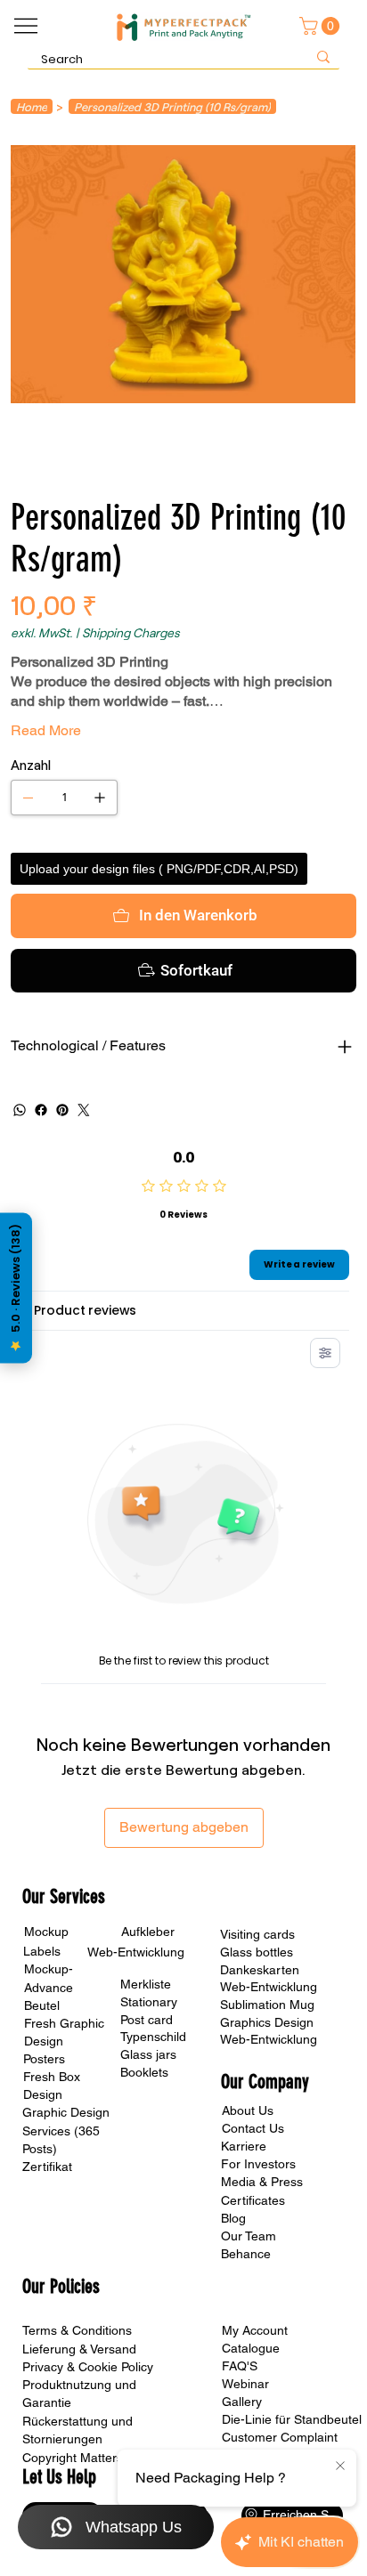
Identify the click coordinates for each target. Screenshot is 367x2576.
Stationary (149, 2002)
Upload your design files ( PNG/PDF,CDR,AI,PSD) (159, 869)
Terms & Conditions (77, 2330)
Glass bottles (257, 1952)
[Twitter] (84, 1110)
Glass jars (148, 2054)
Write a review (299, 1264)
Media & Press (262, 2182)
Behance (246, 2254)
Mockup (46, 1932)
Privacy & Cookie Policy (88, 2367)
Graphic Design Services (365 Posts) (66, 2130)
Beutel (42, 2005)
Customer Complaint (280, 2437)
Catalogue (251, 2348)
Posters (44, 2059)
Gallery (242, 2402)
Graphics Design (267, 2022)
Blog (233, 2218)
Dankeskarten (260, 1970)
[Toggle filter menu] (325, 1353)
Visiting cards (257, 1934)
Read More (46, 730)
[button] (322, 26)
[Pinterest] (62, 1110)
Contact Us (253, 2128)
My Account (255, 2330)
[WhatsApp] (20, 1110)
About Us (248, 2110)
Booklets (144, 2072)
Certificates (253, 2200)
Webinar (245, 2384)
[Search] (323, 57)
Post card (147, 2020)
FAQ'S (240, 2366)
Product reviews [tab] (85, 1310)
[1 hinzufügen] (100, 798)
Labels (42, 1951)
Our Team (249, 2236)
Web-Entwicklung (269, 1987)
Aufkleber (148, 1932)
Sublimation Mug (267, 2005)
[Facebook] (41, 1110)
